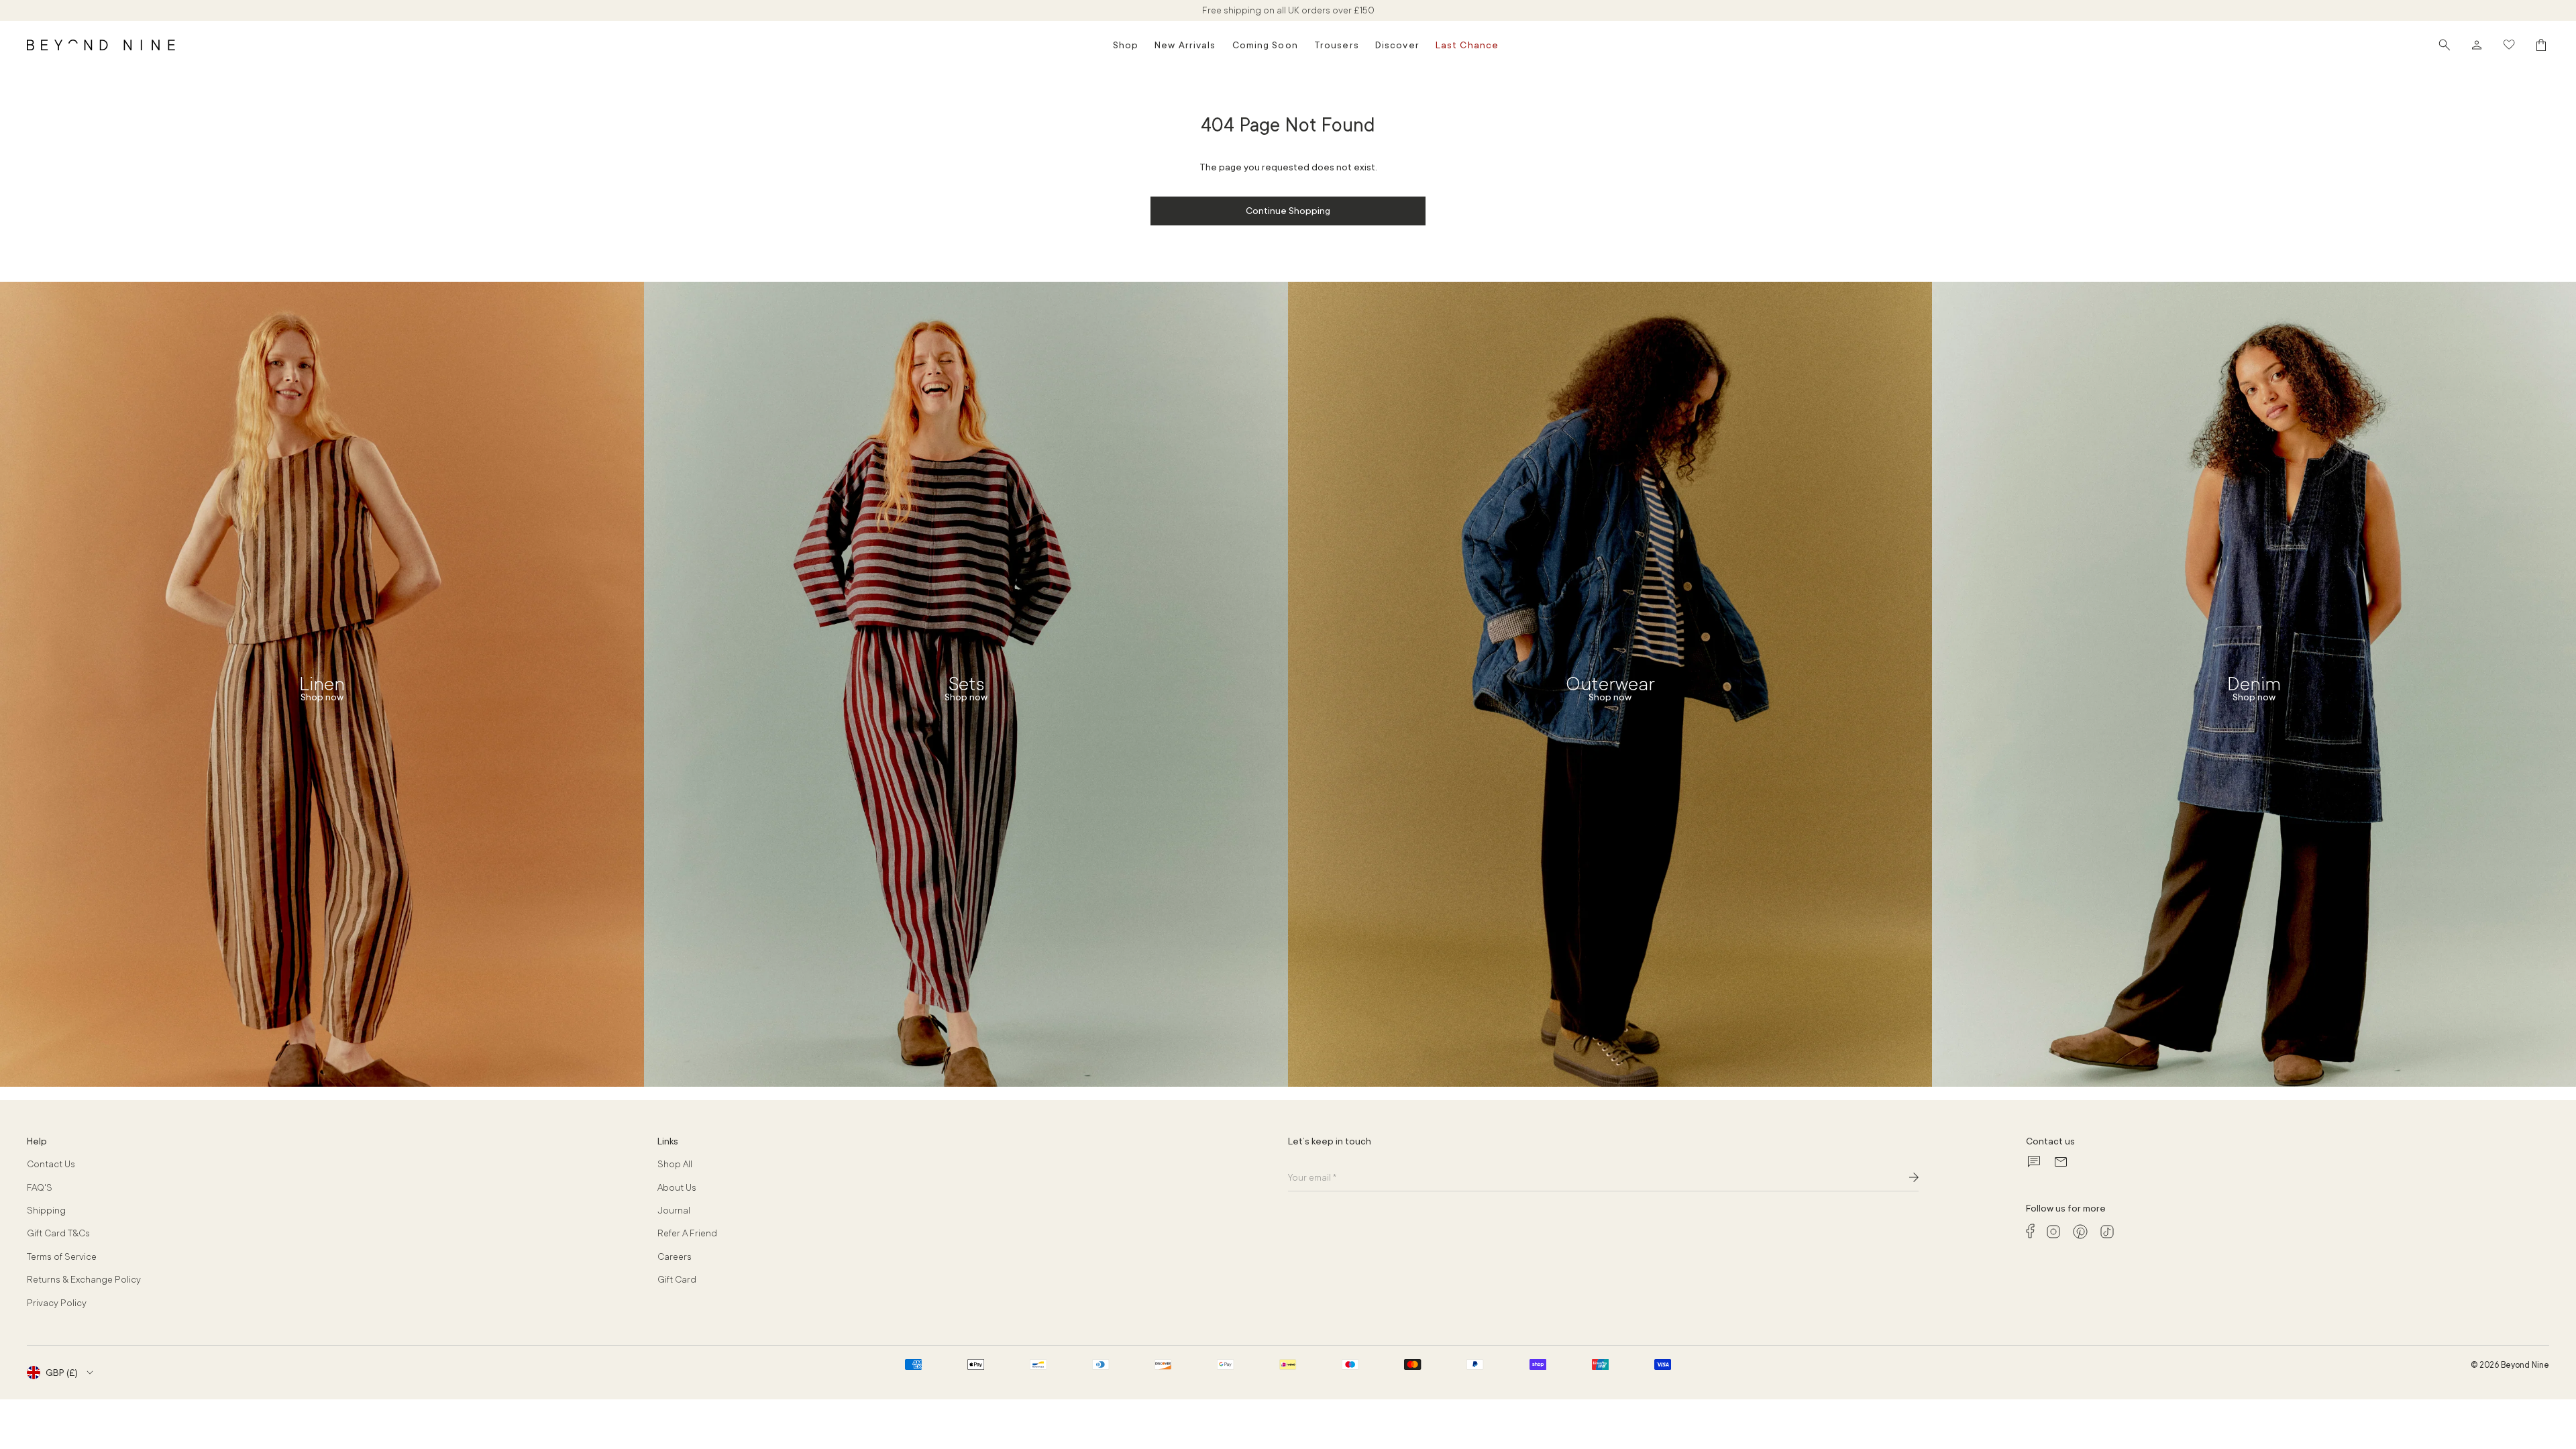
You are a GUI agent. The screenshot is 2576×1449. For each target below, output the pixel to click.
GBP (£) (62, 1373)
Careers (675, 1256)
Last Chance (1467, 45)
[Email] (2061, 1162)
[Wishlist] (2509, 45)
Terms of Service (62, 1256)
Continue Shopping (1288, 211)
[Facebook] (2030, 1231)
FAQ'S (40, 1187)
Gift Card (677, 1279)
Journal (674, 1210)
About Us (677, 1187)
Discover (1397, 45)
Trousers (1337, 45)
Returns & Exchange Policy (84, 1279)
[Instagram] (2053, 1232)
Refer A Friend (687, 1233)
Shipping (46, 1210)
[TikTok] (2107, 1232)
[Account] (2477, 45)
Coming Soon (1265, 45)
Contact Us (51, 1164)
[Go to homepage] (101, 45)
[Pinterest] (2080, 1232)
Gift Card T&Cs (58, 1233)
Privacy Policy (57, 1303)
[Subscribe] (1914, 1177)
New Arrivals (1185, 45)
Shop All (675, 1164)
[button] (2445, 45)
